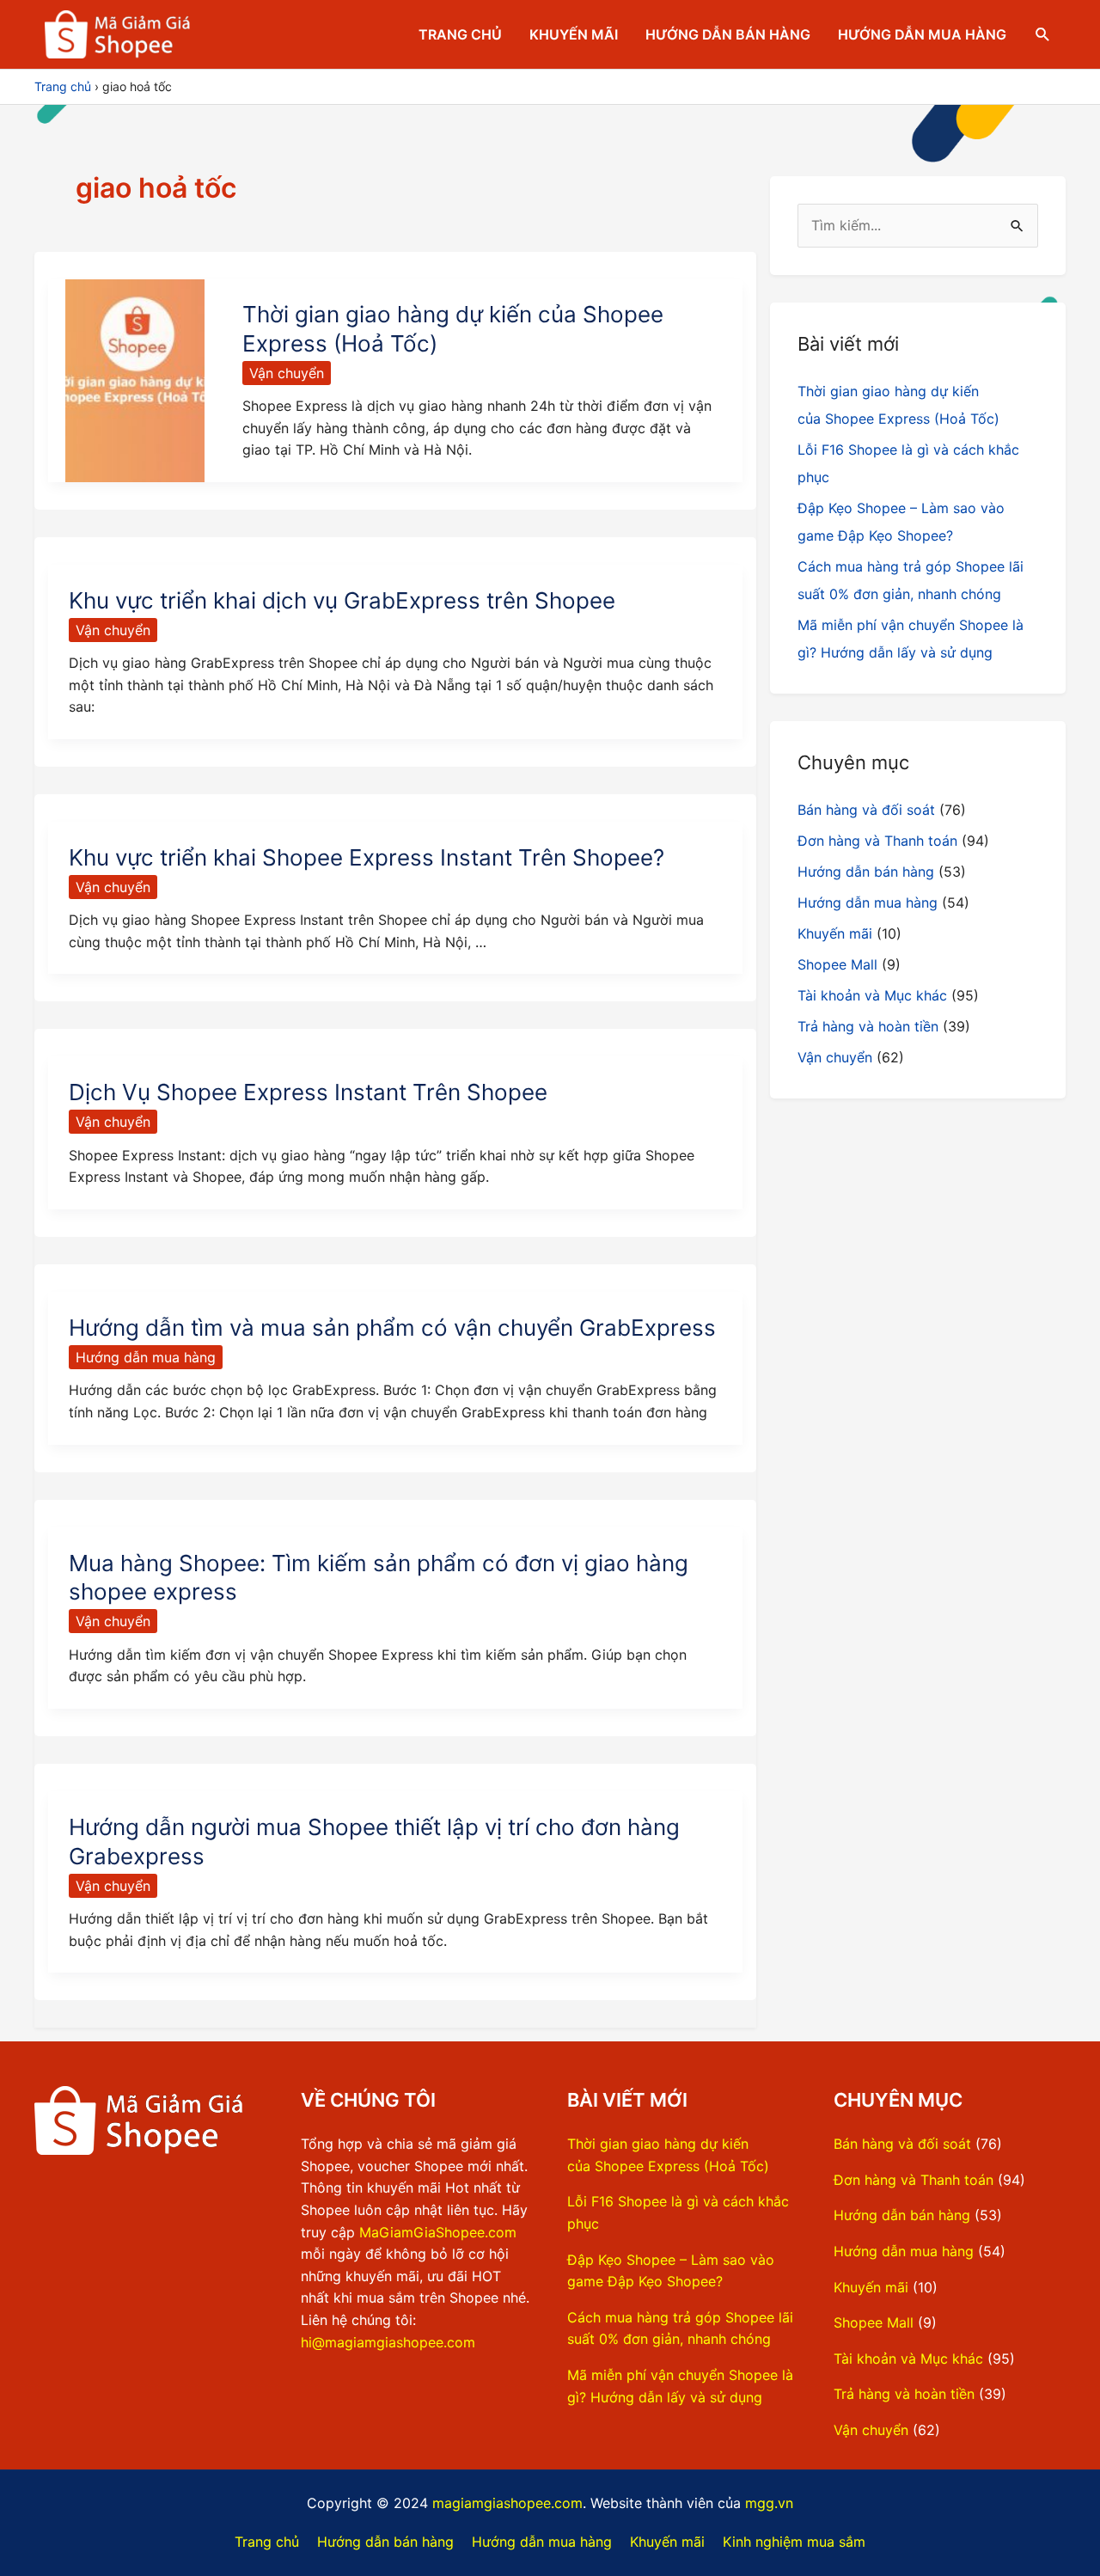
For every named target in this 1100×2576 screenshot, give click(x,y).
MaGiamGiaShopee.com (438, 2232)
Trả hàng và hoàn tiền (868, 1026)
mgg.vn (769, 2503)
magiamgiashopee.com (507, 2503)
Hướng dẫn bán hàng (728, 34)
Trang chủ (460, 34)
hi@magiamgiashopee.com (388, 2342)
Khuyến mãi (574, 34)
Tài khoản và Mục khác (872, 995)
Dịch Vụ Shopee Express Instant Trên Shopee (308, 1092)
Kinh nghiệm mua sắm (794, 2542)
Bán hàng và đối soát (866, 810)
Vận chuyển (287, 373)
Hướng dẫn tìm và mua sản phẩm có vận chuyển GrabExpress (392, 1328)
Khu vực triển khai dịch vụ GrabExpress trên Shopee (342, 600)
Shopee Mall (837, 964)
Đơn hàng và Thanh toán (877, 841)
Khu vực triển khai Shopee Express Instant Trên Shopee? (367, 857)
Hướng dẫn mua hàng (922, 34)
